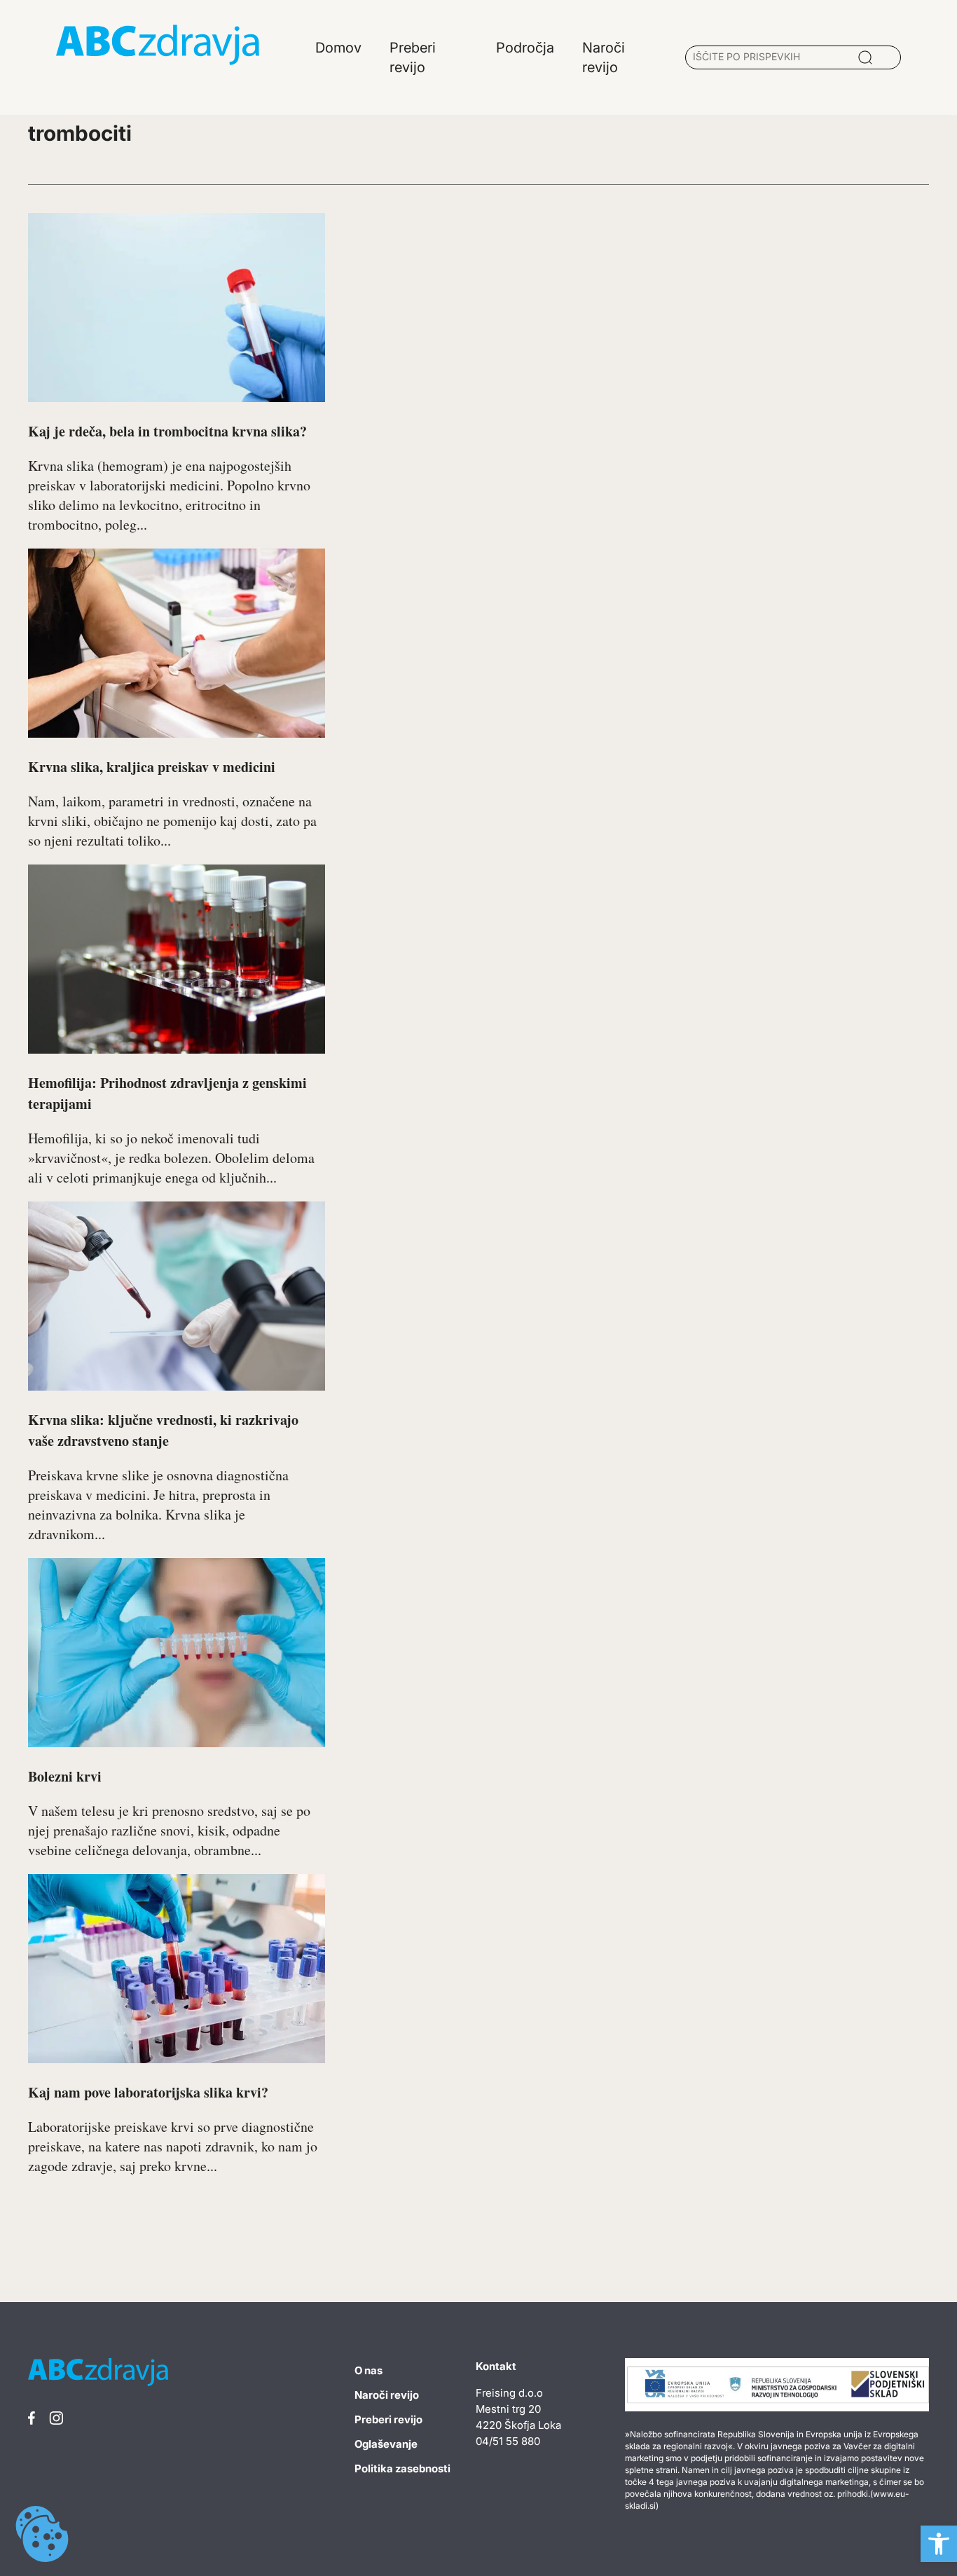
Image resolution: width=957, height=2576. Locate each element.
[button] (939, 2544)
